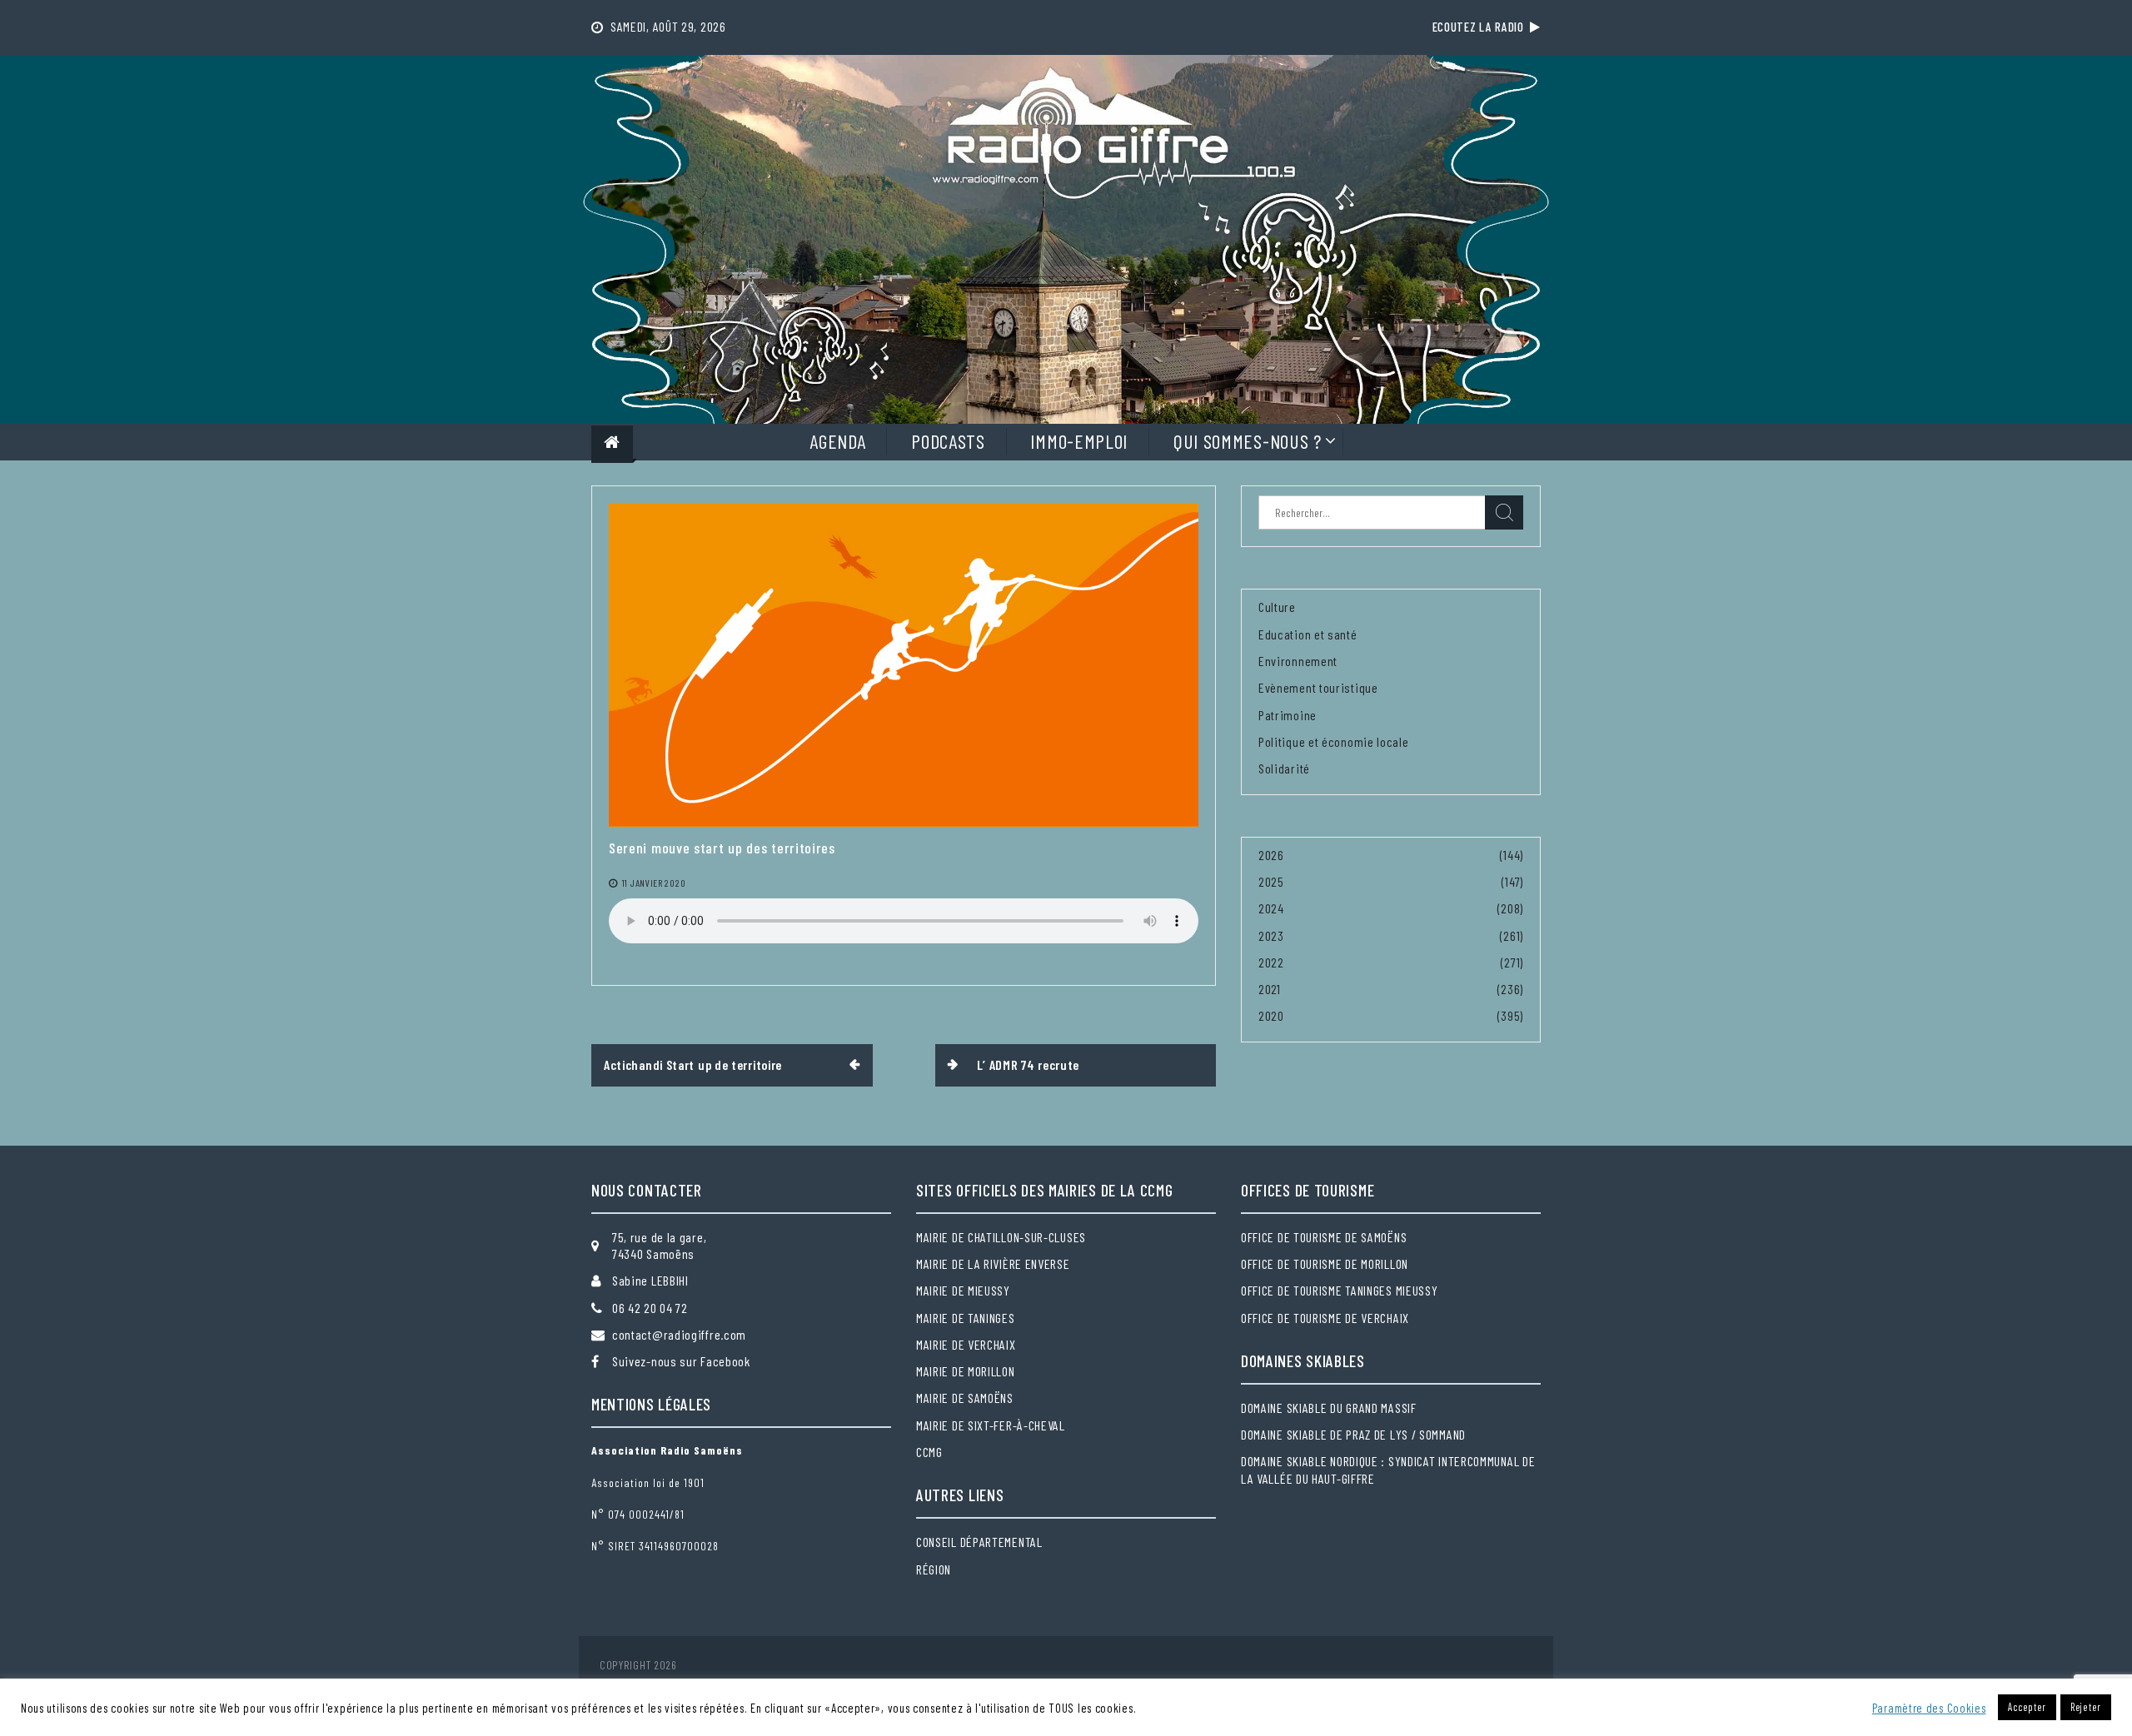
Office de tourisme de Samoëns (1324, 1237)
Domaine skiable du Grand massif (1329, 1408)
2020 (1271, 1015)
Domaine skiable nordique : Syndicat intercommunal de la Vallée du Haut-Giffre (1388, 1469)
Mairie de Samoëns (965, 1398)
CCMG (929, 1452)
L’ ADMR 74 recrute (1029, 1064)
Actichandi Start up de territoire (693, 1064)
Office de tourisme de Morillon (1325, 1263)
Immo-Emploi (1079, 441)
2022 (1271, 962)
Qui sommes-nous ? (1248, 441)
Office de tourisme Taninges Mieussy (1340, 1290)
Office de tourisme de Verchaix (1325, 1318)
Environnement (1298, 661)
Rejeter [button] (2086, 1707)
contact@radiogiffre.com (679, 1334)
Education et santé (1308, 634)
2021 (1270, 989)
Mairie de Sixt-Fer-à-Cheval (991, 1425)
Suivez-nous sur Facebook (681, 1361)
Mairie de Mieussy (963, 1290)
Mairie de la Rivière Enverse (993, 1263)
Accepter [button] (2027, 1707)
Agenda (837, 441)
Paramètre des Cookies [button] (1929, 1708)
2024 (1271, 908)
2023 (1271, 935)
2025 (1271, 881)
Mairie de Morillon (966, 1371)
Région (934, 1569)
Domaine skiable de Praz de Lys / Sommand (1353, 1434)
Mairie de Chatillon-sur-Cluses (1001, 1237)
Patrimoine (1288, 715)
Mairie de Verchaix (966, 1344)
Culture (1277, 607)
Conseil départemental (979, 1542)
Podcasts (948, 441)
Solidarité (1284, 768)
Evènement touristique (1318, 687)
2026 (1271, 855)
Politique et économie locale (1334, 741)
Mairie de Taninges (966, 1318)
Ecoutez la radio (1482, 27)
